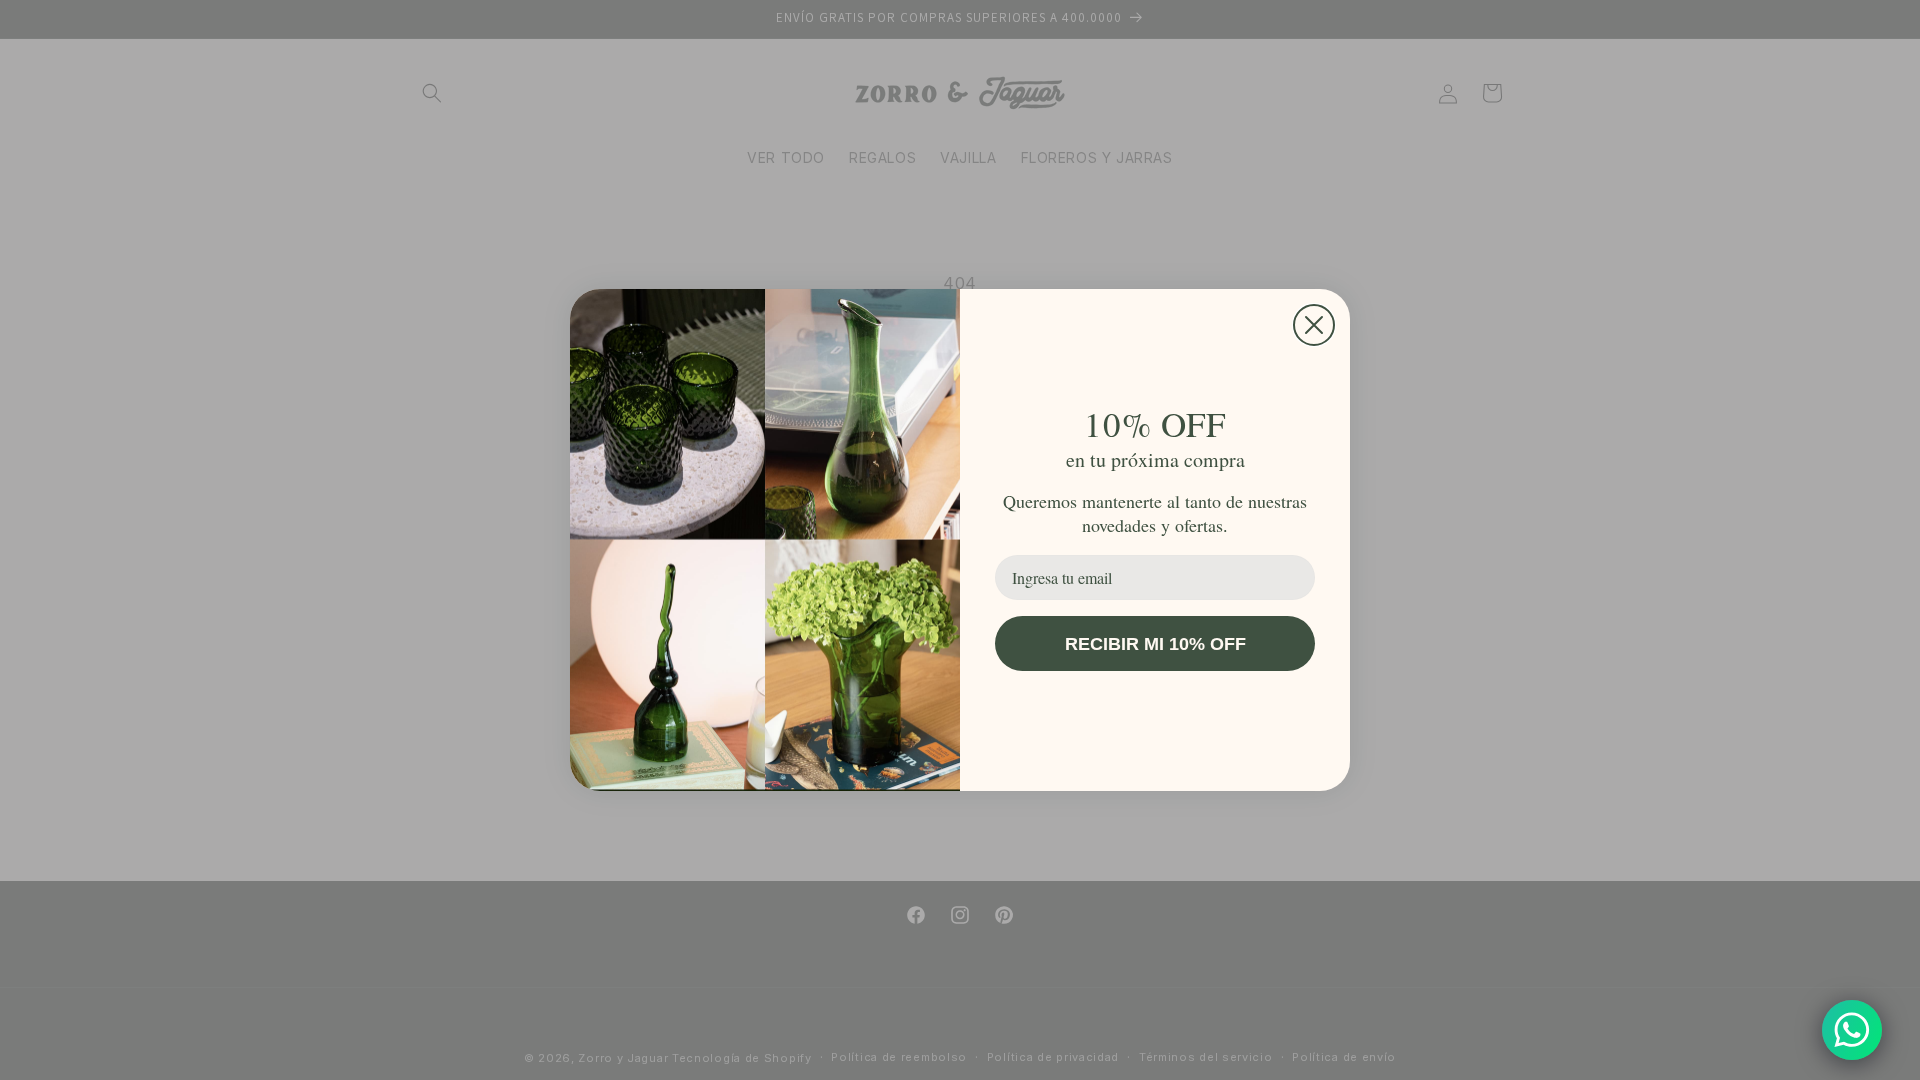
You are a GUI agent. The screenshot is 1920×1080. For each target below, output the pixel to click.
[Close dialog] (1314, 325)
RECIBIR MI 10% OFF (1155, 644)
